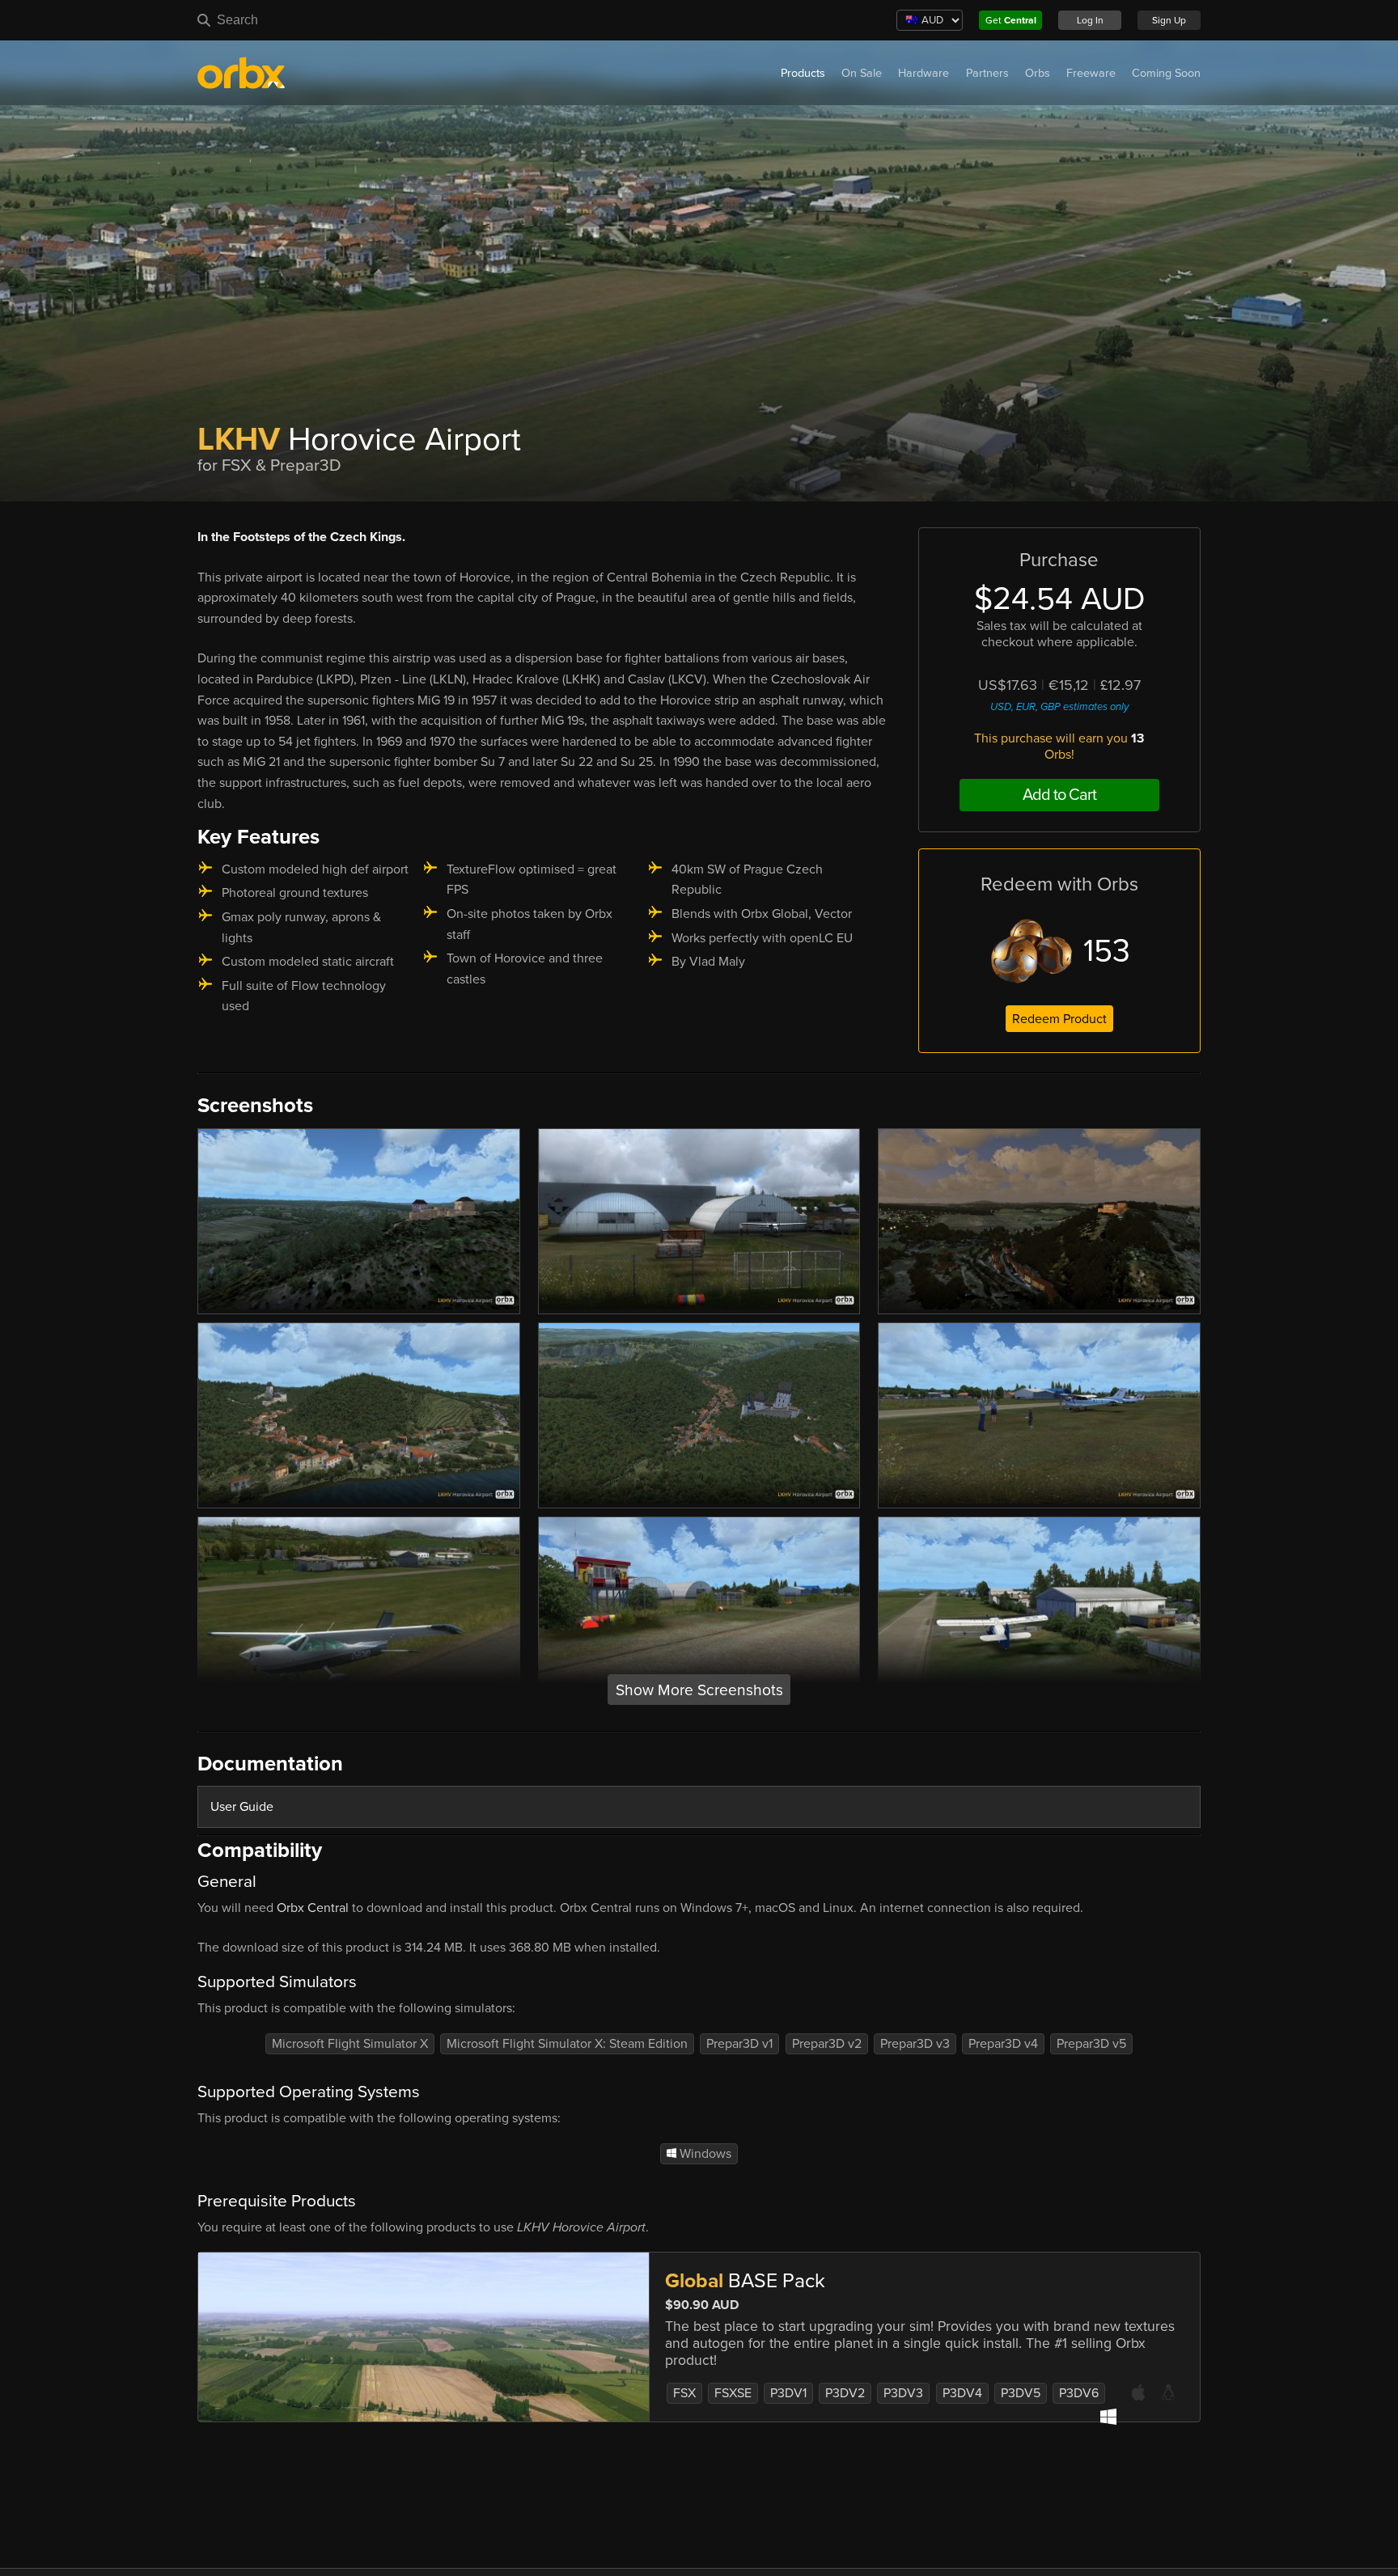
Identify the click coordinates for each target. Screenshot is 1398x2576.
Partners (987, 73)
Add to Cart (1059, 795)
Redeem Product (1059, 1019)
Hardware (924, 73)
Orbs (1038, 73)
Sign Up (1169, 20)
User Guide (242, 1807)
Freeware (1091, 73)
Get (1011, 20)
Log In (1090, 20)
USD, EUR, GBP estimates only (1059, 707)
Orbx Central (313, 1908)
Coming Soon (1166, 73)
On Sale (862, 73)
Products (803, 73)
